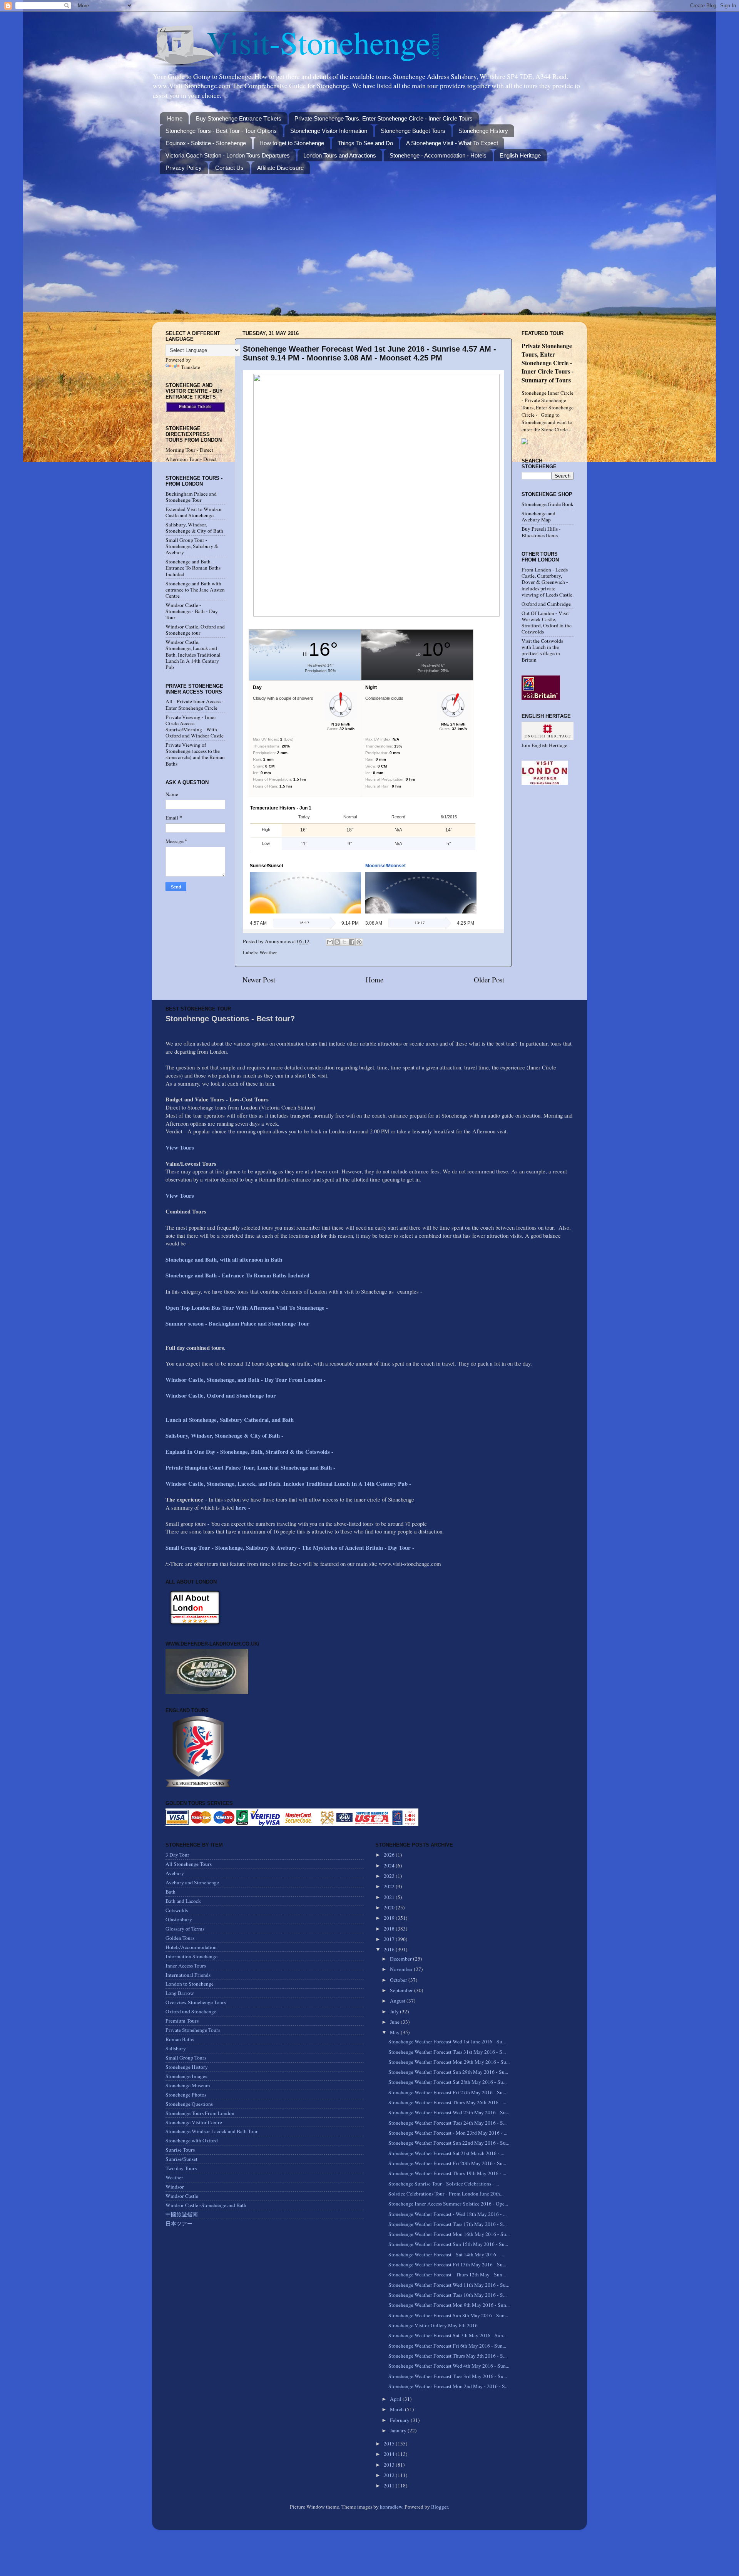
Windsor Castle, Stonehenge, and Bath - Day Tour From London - (247, 1379)
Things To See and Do (365, 143)
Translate (191, 367)
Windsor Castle (182, 2196)
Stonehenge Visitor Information (329, 131)
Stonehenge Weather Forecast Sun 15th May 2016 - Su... (448, 2244)
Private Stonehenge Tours (193, 2030)
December (401, 1959)
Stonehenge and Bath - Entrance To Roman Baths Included (193, 568)
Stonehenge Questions (189, 2104)
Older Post (489, 980)
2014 (390, 2454)
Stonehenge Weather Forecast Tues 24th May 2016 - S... (447, 2123)
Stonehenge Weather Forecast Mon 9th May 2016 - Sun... (449, 2305)
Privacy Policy (184, 168)
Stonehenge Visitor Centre (194, 2122)
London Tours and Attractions (340, 155)
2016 (390, 1949)
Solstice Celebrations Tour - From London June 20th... (446, 2194)
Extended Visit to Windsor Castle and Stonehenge (194, 512)
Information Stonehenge (191, 1956)
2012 (390, 2475)
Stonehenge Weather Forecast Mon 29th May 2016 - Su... (449, 2062)
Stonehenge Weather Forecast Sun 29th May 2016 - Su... (448, 2072)
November (402, 1969)
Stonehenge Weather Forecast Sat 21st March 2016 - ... (446, 2153)
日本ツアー (179, 2224)
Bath (171, 1892)
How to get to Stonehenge (292, 143)
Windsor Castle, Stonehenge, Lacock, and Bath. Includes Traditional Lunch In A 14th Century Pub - (289, 1483)
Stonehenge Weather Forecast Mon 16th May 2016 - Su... (449, 2234)
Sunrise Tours (180, 2150)
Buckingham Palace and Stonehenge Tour (191, 497)
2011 (390, 2485)
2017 (390, 1939)
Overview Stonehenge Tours (196, 2002)
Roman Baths (180, 2039)
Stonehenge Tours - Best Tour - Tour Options (221, 131)
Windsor (175, 2187)
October (399, 1980)
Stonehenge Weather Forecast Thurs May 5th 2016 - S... (447, 2356)
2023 (390, 1876)
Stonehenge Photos (186, 2095)
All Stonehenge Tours (189, 1864)
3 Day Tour (177, 1855)
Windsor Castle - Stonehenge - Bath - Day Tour (192, 611)
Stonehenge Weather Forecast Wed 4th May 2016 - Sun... (449, 2366)
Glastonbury (179, 1919)
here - (243, 1507)
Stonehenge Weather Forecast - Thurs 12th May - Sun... (447, 2274)
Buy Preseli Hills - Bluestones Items (541, 532)
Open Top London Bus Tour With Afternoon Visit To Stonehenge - (247, 1307)
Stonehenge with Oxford (192, 2140)
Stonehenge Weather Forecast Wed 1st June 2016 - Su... (447, 2041)
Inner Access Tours (186, 1966)
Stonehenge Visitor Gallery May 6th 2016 (433, 2325)
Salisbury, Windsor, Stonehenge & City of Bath (194, 528)
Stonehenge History (483, 131)
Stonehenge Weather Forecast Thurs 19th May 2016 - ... (447, 2173)
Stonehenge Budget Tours (413, 131)
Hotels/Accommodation (191, 1947)
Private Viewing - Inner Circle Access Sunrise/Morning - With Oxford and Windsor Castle (195, 727)
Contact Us (229, 168)
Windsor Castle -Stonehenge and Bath (206, 2205)
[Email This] (330, 942)
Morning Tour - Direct (189, 450)
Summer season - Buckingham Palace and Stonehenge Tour (237, 1323)
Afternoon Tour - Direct (191, 459)
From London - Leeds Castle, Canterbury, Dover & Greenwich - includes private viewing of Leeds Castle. (548, 582)
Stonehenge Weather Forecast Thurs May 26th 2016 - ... (447, 2102)
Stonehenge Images (186, 2076)
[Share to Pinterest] (359, 942)
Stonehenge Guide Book (548, 504)
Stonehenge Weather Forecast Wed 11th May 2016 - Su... (449, 2285)
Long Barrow (180, 1993)
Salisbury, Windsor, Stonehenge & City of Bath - (225, 1435)
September (402, 1990)
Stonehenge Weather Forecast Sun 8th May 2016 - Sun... (448, 2315)
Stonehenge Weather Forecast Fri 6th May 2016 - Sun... (447, 2346)
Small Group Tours (186, 2058)
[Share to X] (344, 942)
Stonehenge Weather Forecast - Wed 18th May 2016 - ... (447, 2214)
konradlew (391, 2507)
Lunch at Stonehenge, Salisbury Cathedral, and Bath (230, 1420)
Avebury (175, 1873)
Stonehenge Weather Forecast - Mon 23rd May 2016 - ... (448, 2133)
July (395, 2011)
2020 (390, 1907)
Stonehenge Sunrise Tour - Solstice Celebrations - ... (444, 2184)
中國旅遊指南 (182, 2214)
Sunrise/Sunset (181, 2159)
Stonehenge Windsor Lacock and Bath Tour (212, 2131)
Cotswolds (177, 1910)
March (397, 2409)
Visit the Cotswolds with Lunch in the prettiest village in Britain (542, 650)
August (398, 2001)
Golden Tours (180, 1938)
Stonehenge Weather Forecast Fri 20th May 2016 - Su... (447, 2163)
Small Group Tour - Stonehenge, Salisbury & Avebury (192, 546)
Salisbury (176, 2048)
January (399, 2430)
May (395, 2032)
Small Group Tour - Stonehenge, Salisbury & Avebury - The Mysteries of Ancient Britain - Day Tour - (290, 1547)
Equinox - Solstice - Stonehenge (206, 143)
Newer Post (259, 980)
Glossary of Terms (185, 1929)
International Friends (188, 1975)
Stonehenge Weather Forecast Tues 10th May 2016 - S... (447, 2295)
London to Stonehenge (190, 1984)
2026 (390, 1855)
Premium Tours (182, 2021)
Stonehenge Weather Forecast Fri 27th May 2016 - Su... (447, 2092)
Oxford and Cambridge (546, 604)
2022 (390, 1886)
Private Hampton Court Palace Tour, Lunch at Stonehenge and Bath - (250, 1467)
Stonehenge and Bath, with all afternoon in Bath (224, 1259)
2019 (390, 1918)
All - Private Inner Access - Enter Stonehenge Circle (195, 704)
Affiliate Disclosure (280, 168)
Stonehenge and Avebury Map (538, 516)
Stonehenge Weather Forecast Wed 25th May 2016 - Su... (449, 2112)
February (400, 2420)
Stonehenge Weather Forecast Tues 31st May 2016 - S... (447, 2052)
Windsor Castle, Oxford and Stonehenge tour (195, 630)
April (396, 2399)
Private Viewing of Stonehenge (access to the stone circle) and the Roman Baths (195, 754)
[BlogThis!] (337, 942)
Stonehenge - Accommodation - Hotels (438, 155)
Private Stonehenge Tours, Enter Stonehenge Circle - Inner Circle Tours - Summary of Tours (548, 363)
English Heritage (520, 155)
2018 (390, 1929)
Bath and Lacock (183, 1901)
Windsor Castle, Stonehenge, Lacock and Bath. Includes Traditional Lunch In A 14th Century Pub (193, 654)
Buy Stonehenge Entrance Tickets (239, 118)
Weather (268, 952)
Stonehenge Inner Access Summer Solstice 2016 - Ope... (448, 2204)
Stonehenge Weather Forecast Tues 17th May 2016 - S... (447, 2224)
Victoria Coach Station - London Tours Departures (228, 155)
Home (175, 118)
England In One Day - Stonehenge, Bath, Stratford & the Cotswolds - (250, 1451)
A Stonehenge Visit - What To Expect (452, 143)
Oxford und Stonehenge (191, 2011)
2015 (390, 2444)
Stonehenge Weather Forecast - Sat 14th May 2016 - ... (446, 2254)
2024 (390, 1865)
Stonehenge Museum (188, 2085)
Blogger (440, 2507)
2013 (390, 2465)
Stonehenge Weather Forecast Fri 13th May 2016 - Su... (447, 2264)
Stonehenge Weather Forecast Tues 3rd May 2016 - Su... (448, 2376)
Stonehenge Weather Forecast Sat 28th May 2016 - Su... (447, 2082)
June (395, 2022)
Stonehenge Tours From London (200, 2113)
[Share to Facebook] (352, 942)
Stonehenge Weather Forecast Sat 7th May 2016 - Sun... (447, 2335)
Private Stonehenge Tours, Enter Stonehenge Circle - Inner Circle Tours (384, 118)
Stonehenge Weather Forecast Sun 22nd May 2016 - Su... (449, 2143)
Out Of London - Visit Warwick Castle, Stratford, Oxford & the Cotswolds (547, 623)
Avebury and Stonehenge (192, 1882)
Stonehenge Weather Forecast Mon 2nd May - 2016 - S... (448, 2386)
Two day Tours (181, 2168)
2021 (390, 1897)
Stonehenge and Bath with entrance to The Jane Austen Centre (195, 590)
